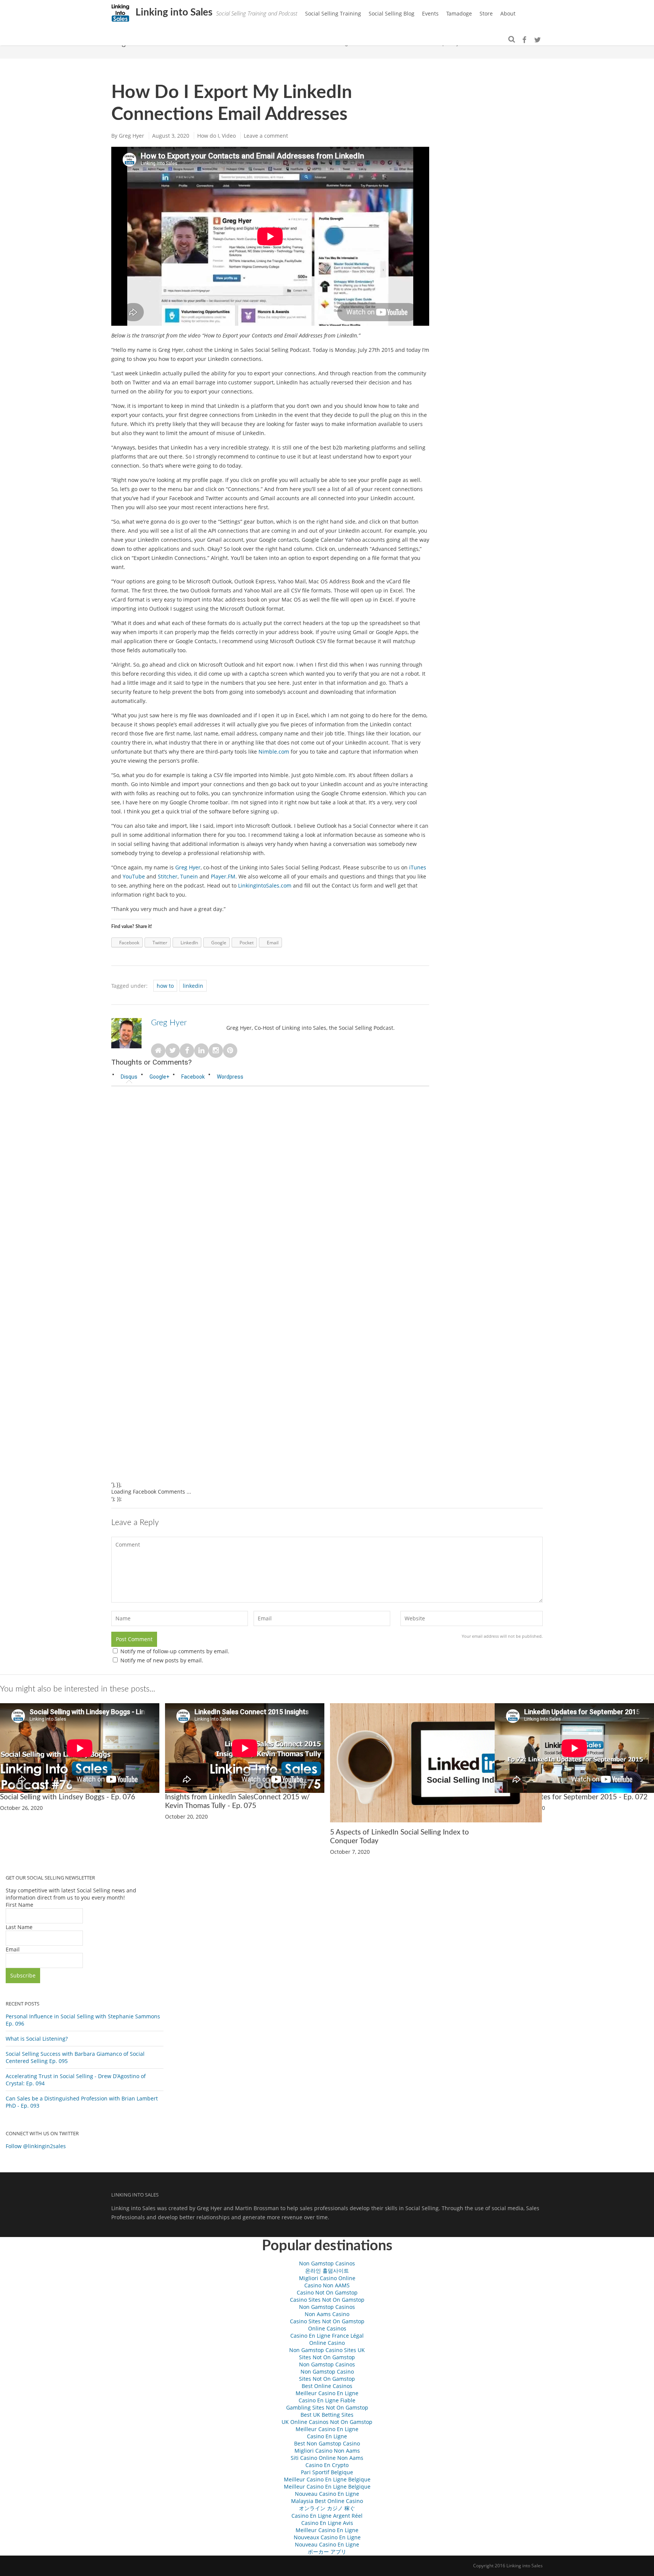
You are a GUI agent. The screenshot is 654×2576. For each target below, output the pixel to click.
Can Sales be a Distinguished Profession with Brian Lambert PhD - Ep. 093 (82, 2102)
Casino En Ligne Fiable (327, 2400)
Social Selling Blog (392, 13)
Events (430, 13)
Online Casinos (327, 2328)
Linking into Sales (173, 12)
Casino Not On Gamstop (327, 2292)
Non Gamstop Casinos (327, 2263)
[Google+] (530, 40)
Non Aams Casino (327, 2314)
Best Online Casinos (327, 2386)
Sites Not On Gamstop (327, 2357)
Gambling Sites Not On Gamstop (327, 2407)
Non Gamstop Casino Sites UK (327, 2350)
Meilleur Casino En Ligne (327, 2393)
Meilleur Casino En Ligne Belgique (327, 2479)
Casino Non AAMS (327, 2285)
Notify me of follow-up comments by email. (175, 1651)
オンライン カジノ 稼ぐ (327, 2508)
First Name (19, 1905)
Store (486, 13)
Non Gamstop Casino (327, 2372)
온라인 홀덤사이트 (327, 2271)
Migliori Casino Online (327, 2278)
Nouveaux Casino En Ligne (327, 2537)
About (508, 13)
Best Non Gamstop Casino (327, 2443)
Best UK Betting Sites (327, 2415)
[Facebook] (524, 40)
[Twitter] (537, 40)
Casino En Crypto (327, 2465)
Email (13, 1949)
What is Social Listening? (37, 2039)
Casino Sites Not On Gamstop (327, 2300)
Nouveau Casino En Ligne (327, 2494)
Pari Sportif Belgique (327, 2472)
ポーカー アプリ (327, 2552)
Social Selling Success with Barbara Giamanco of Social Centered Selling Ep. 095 (75, 2057)
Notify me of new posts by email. (162, 1660)
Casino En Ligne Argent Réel (327, 2516)
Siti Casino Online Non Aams (327, 2458)
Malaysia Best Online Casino (327, 2501)
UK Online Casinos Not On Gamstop (327, 2422)
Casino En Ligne (327, 2436)
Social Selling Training (333, 13)
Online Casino (327, 2343)
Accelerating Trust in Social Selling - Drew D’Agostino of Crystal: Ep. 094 (76, 2080)
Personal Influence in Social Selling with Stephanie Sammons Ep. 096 (83, 2020)
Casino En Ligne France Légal (327, 2336)
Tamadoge (459, 13)
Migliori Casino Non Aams (327, 2451)
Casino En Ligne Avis (327, 2523)
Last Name (19, 1927)
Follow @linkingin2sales (36, 2146)
